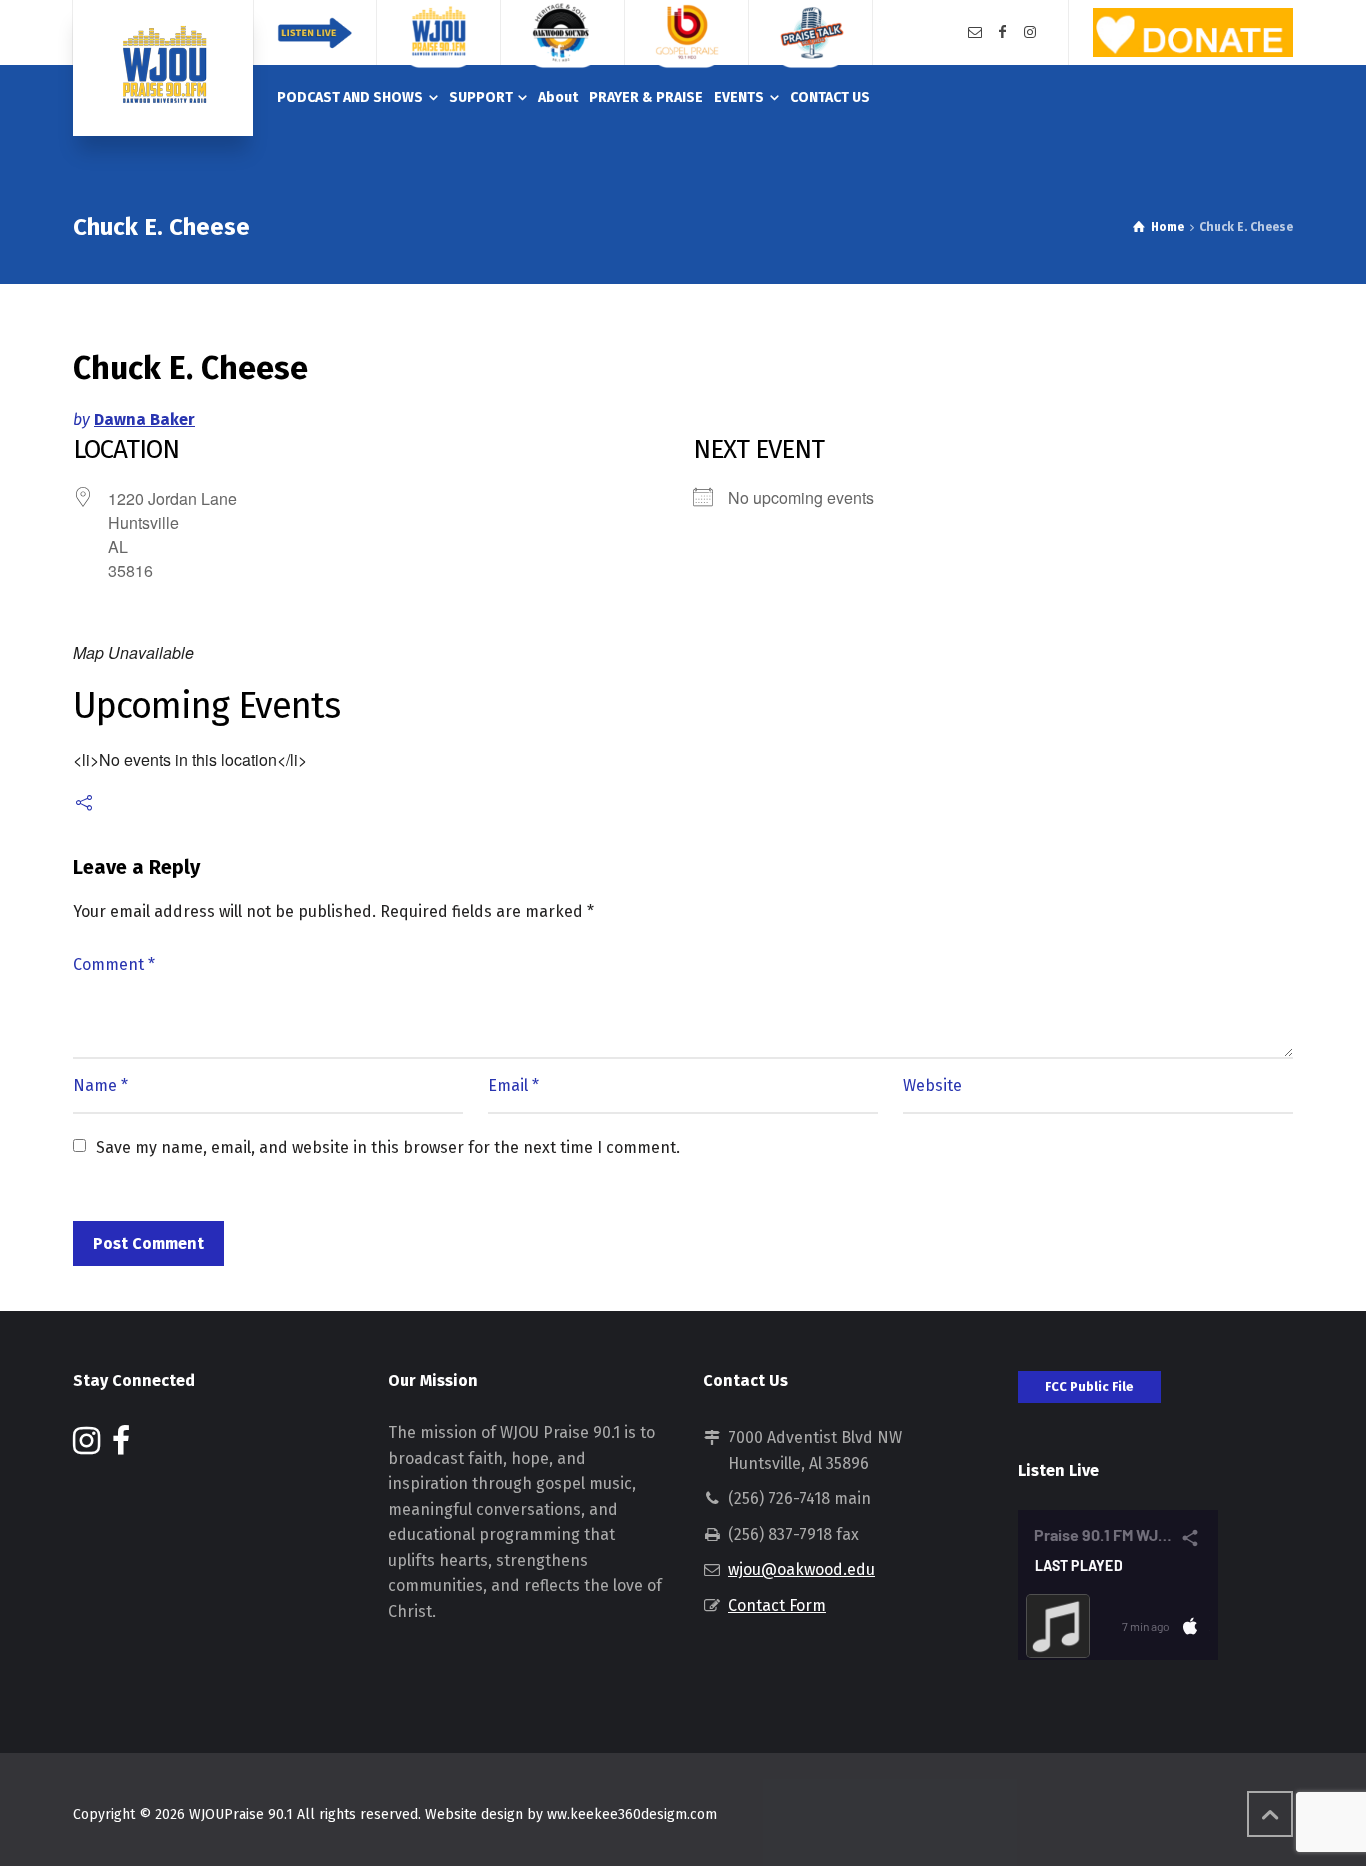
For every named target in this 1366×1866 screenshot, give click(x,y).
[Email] (975, 32)
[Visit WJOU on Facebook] (121, 1446)
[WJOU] (163, 68)
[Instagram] (1030, 32)
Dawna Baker (144, 419)
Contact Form (777, 1605)
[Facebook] (1003, 32)
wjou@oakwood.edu (801, 1569)
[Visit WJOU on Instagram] (86, 1446)
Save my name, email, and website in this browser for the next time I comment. (388, 1147)
